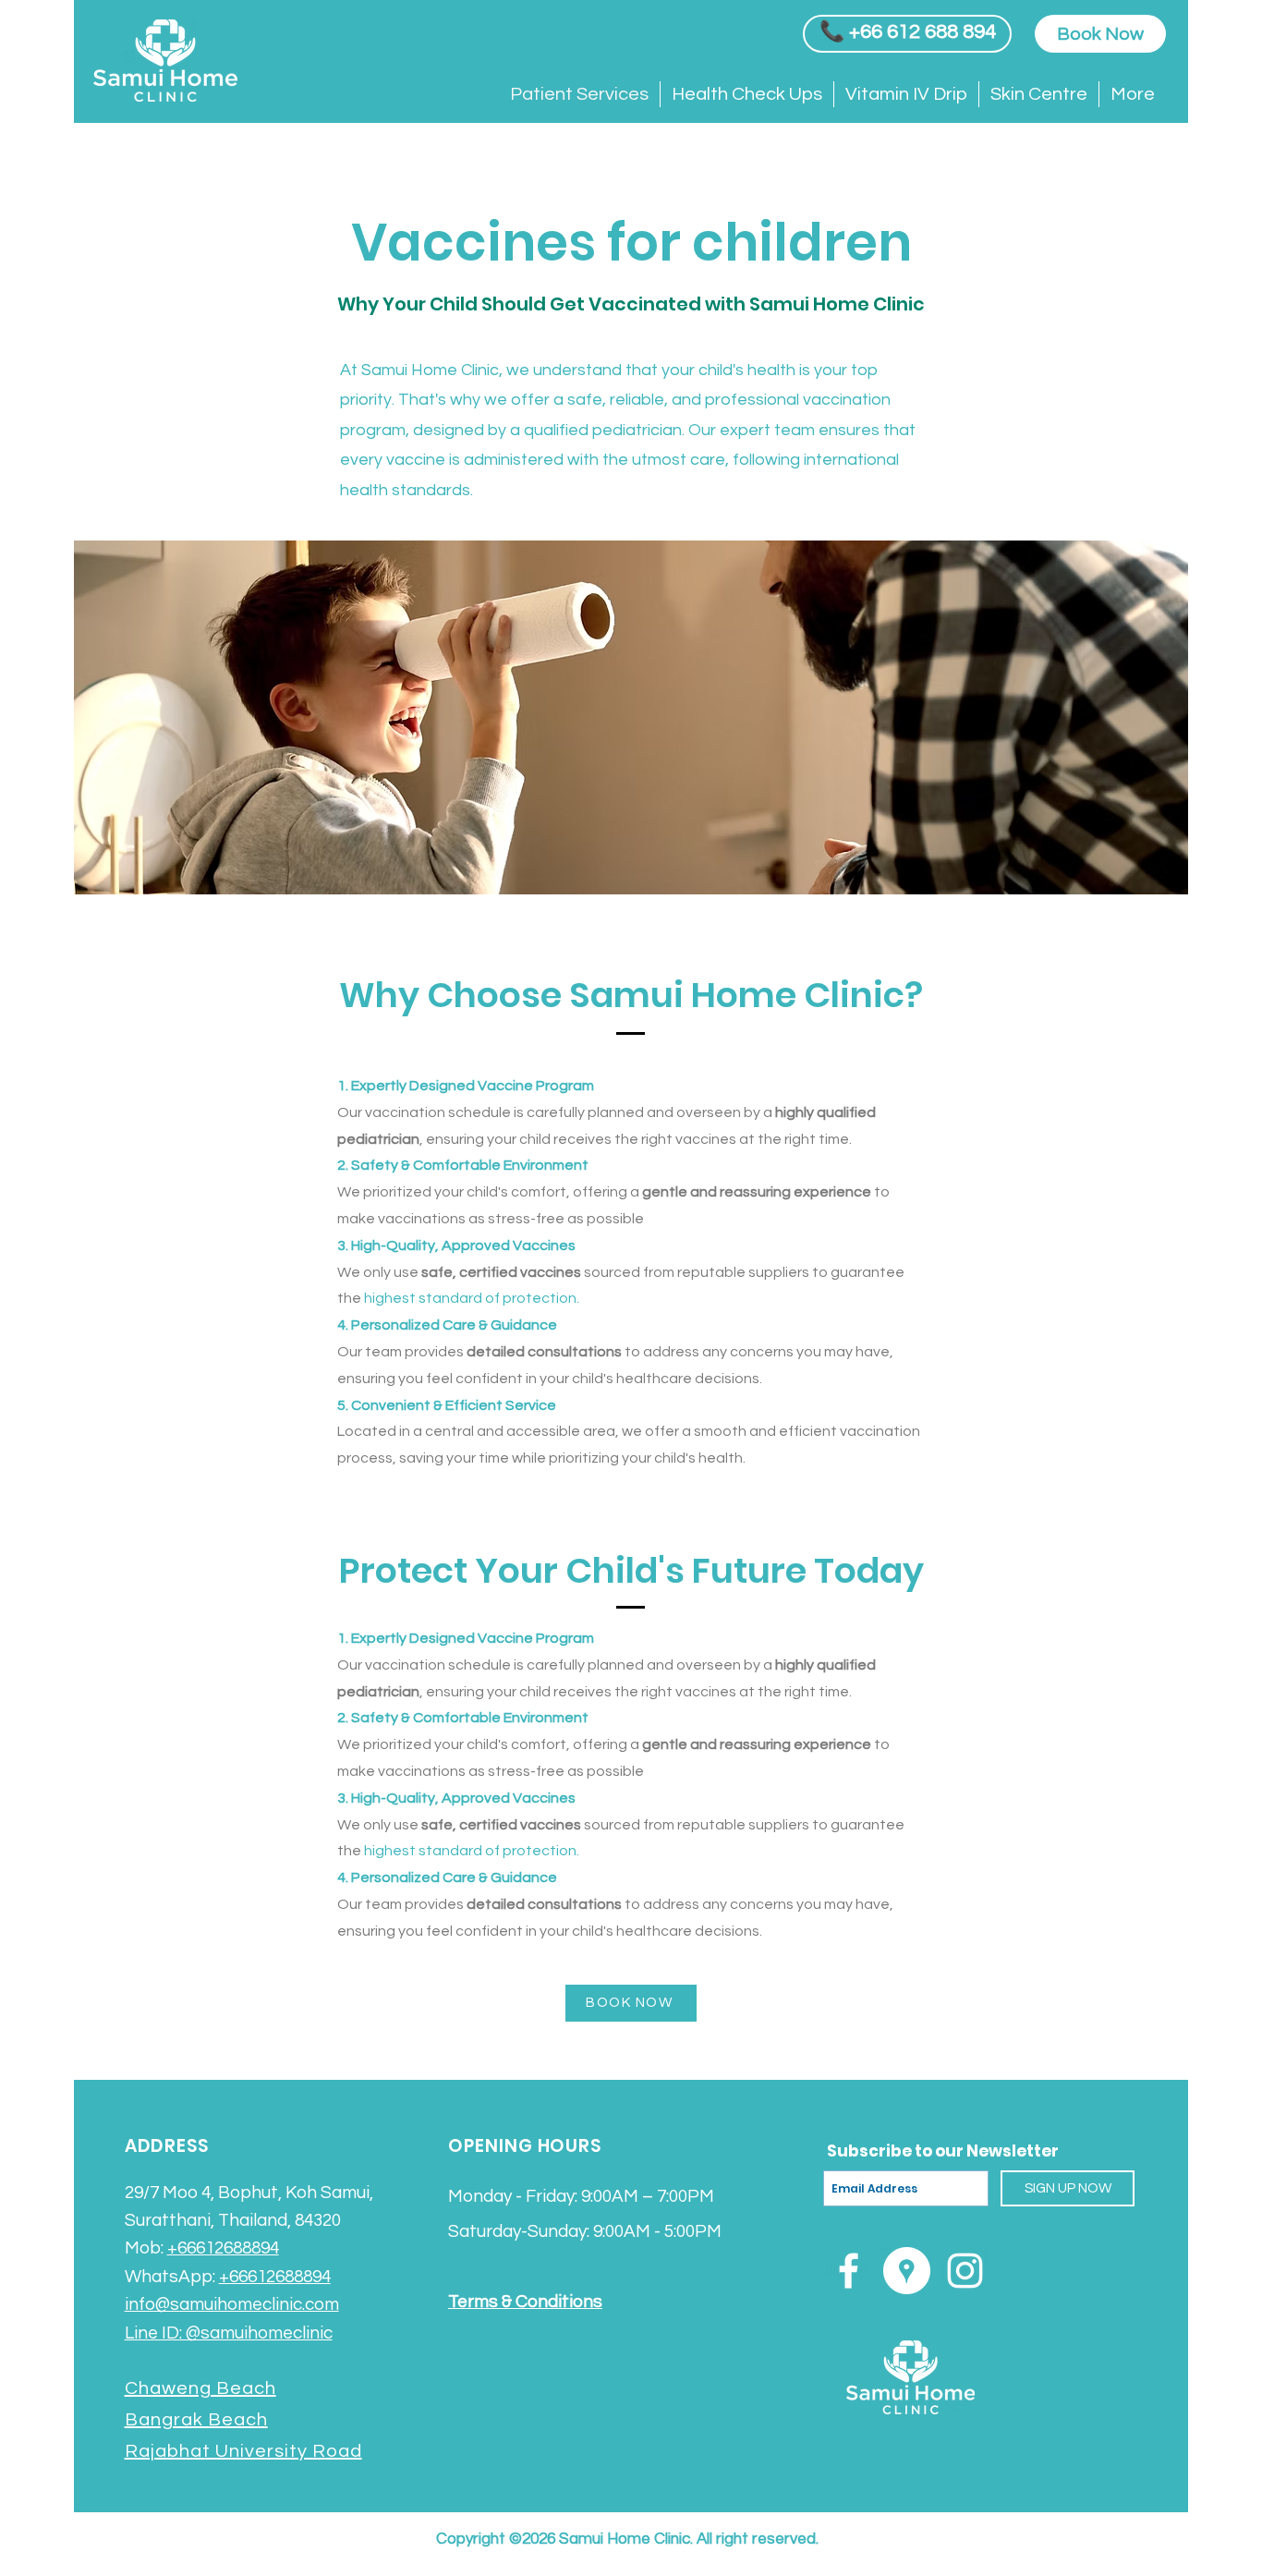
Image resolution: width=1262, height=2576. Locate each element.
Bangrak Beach (196, 2420)
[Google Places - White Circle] (907, 2271)
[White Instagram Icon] (965, 2271)
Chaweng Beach (200, 2388)
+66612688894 (223, 2248)
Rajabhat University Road (243, 2451)
